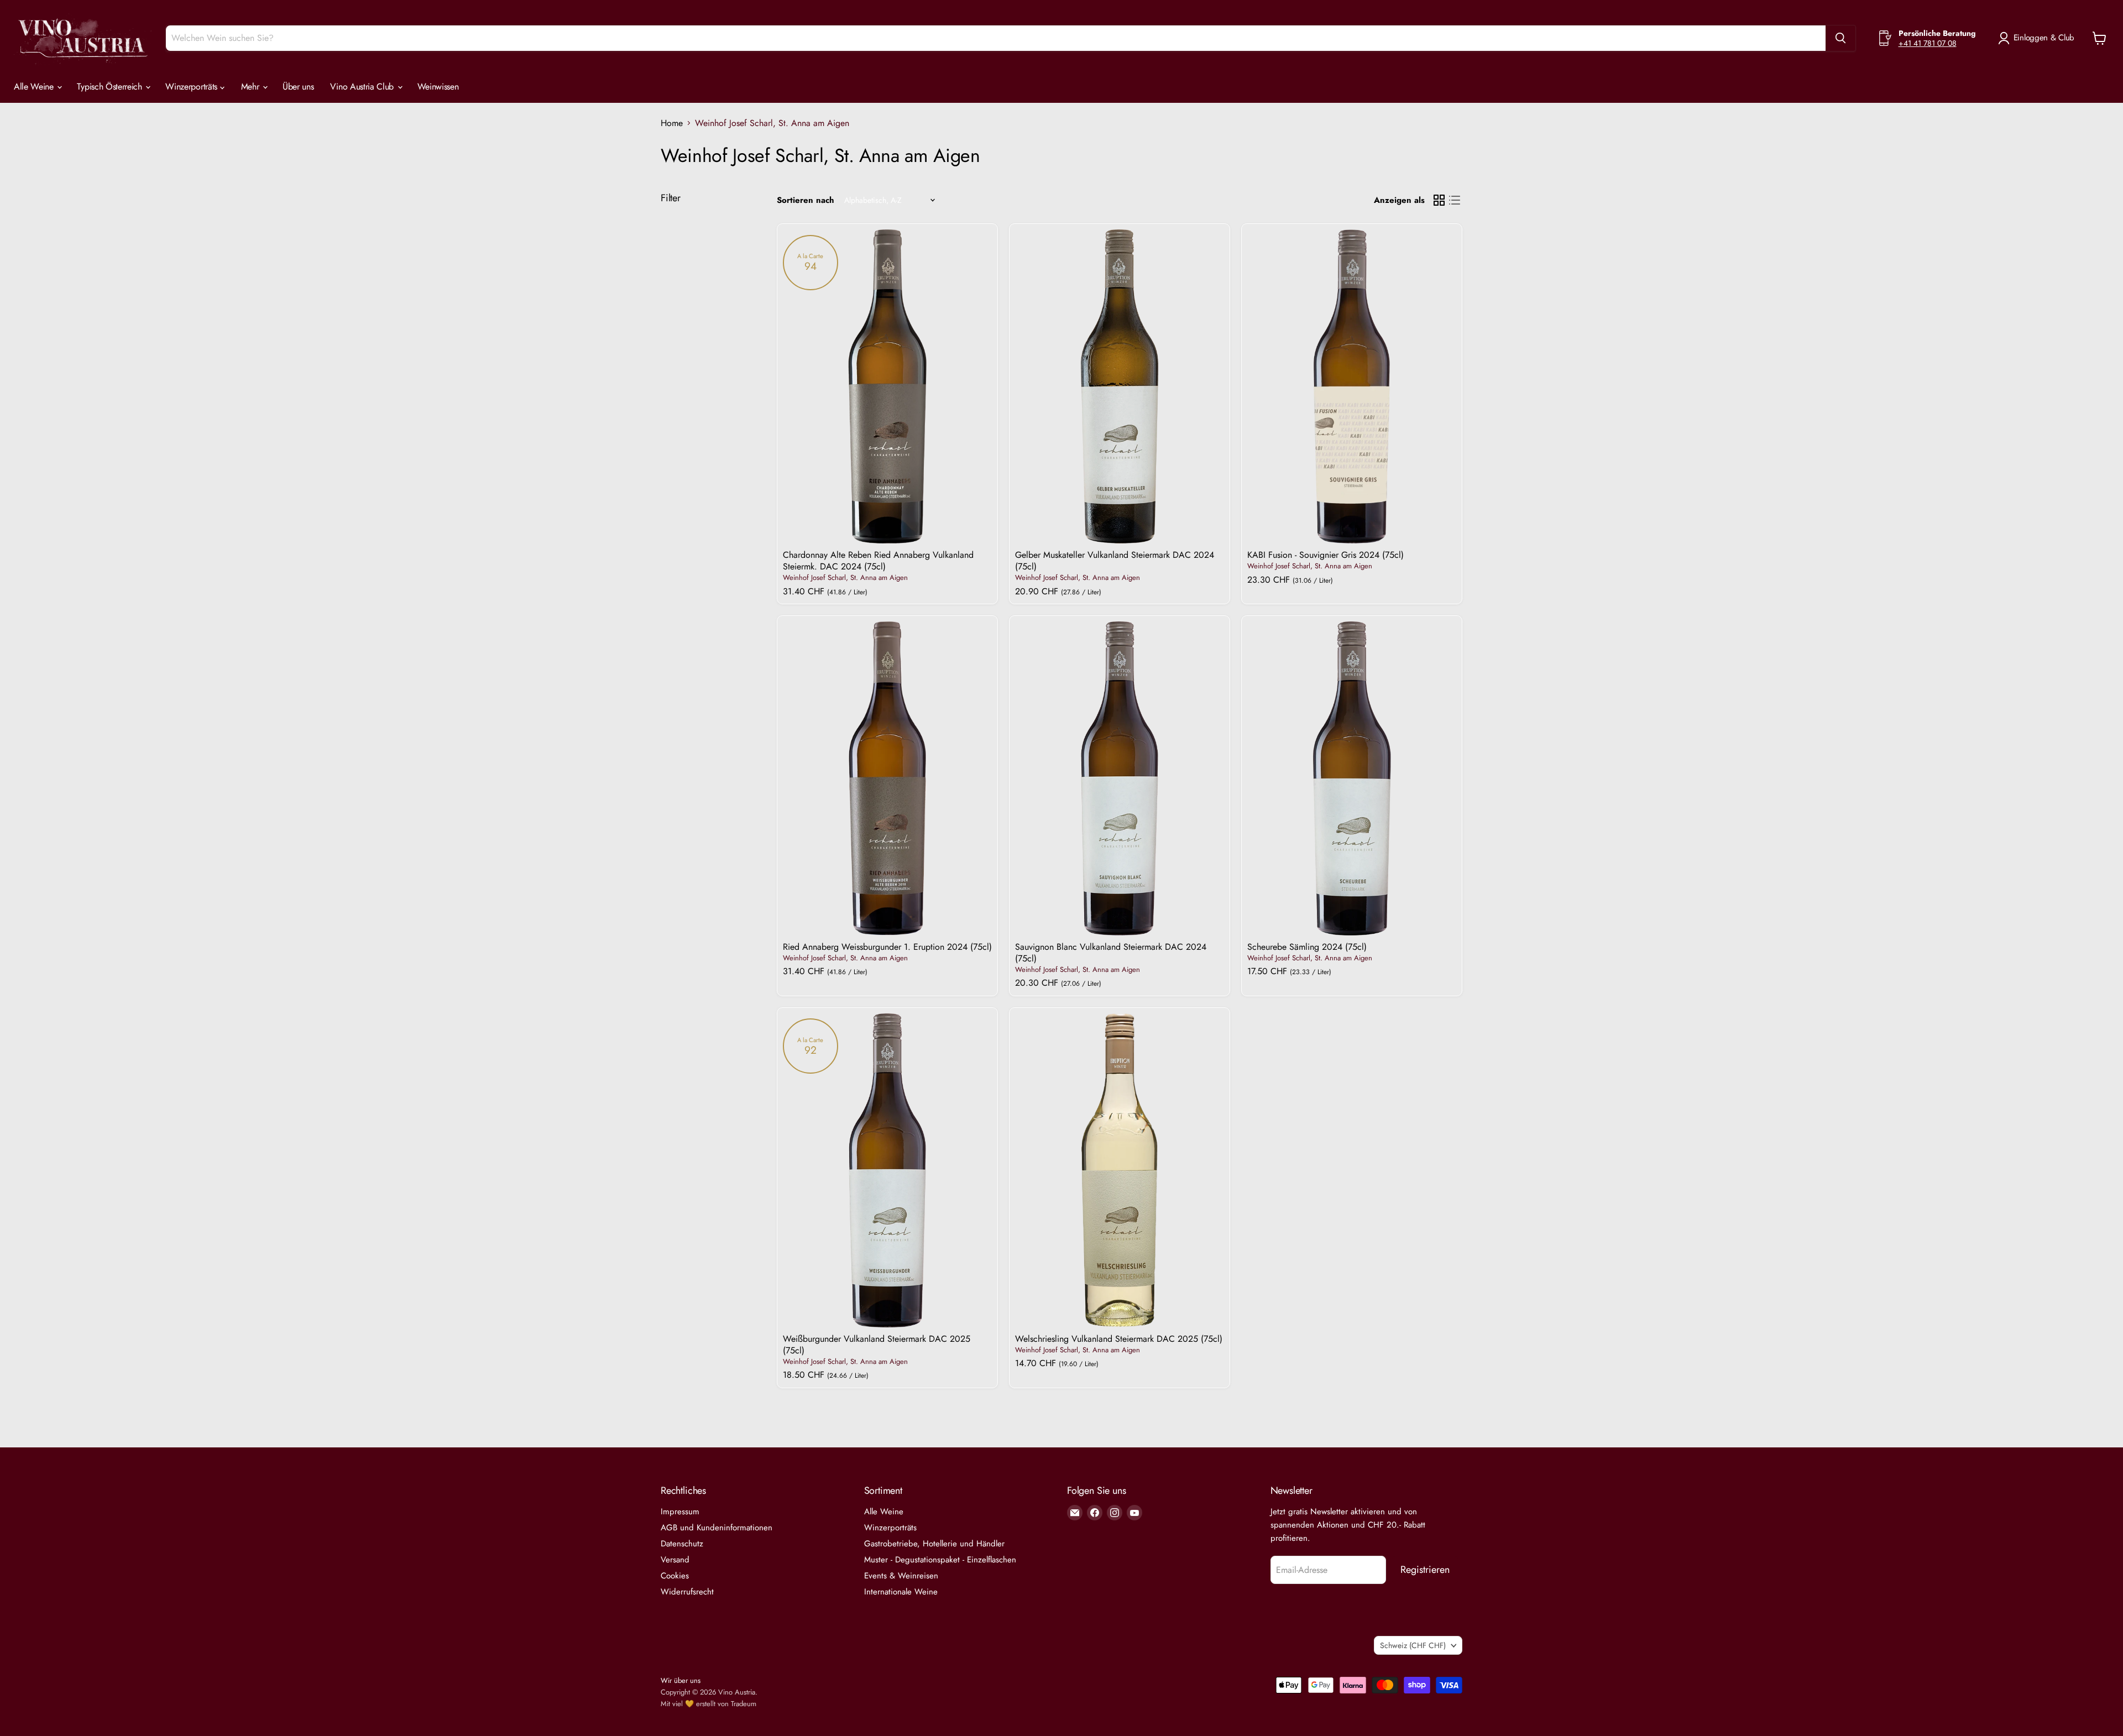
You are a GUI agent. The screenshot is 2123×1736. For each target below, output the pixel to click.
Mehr (251, 87)
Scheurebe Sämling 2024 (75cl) (1307, 947)
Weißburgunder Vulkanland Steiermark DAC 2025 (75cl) (877, 1345)
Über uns (298, 87)
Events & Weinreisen (901, 1576)
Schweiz (1413, 1645)
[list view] (1455, 200)
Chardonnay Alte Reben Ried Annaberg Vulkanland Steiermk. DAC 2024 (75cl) (878, 561)
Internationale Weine (901, 1592)
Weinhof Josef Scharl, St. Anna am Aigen (845, 577)
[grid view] (1439, 200)
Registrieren (1425, 1570)
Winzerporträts (192, 87)
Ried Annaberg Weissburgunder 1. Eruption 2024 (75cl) (887, 947)
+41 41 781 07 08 (1928, 43)
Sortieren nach (806, 200)
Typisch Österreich (111, 87)
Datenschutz (682, 1544)
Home (672, 123)
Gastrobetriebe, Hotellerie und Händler (934, 1544)
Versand (675, 1560)
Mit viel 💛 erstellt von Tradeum (708, 1704)
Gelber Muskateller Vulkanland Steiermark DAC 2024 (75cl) (1115, 561)
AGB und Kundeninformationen (717, 1528)
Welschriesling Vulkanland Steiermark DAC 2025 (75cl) (1119, 1339)
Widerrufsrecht (687, 1592)
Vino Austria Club (363, 87)
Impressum (680, 1512)
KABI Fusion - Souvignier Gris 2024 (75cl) (1325, 555)
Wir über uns (681, 1680)
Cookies (675, 1576)
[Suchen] (1840, 38)
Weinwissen (438, 87)
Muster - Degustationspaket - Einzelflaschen (940, 1560)
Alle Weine (35, 87)
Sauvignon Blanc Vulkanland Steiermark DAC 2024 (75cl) (1111, 953)
